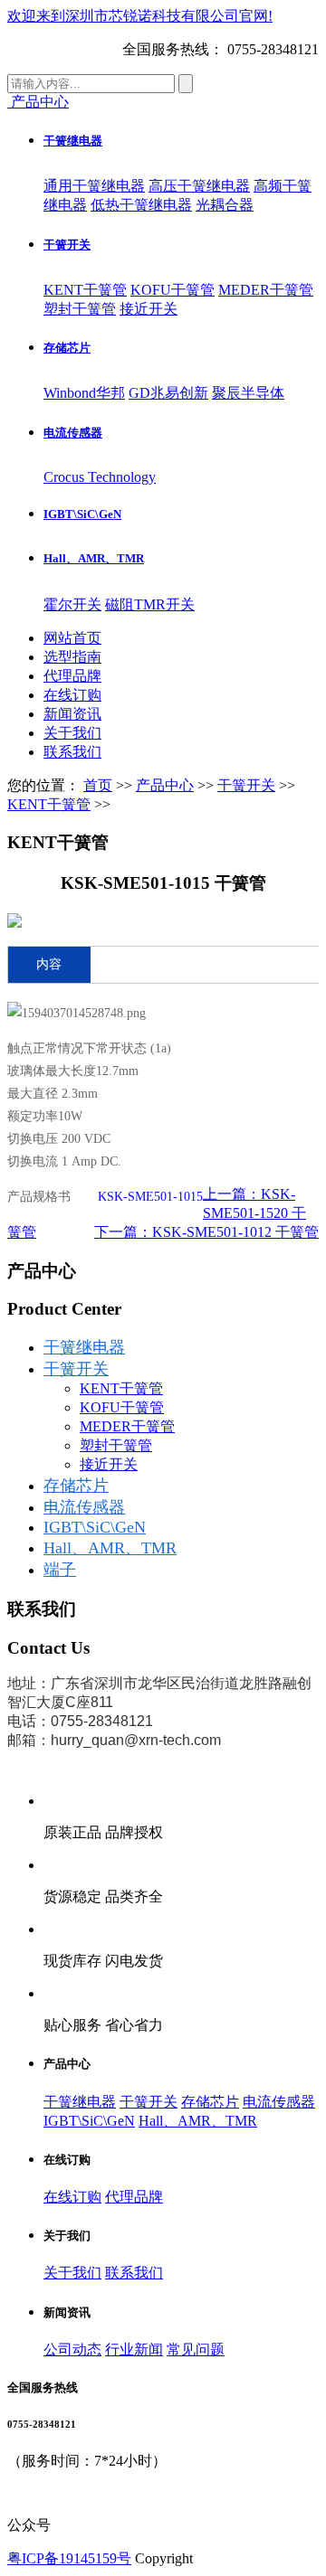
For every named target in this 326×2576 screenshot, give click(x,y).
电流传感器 (73, 433)
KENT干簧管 (85, 290)
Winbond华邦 (84, 393)
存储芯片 (67, 348)
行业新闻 (134, 2350)
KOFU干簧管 (173, 290)
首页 (98, 785)
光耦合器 (225, 205)
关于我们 (72, 733)
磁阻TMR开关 (150, 604)
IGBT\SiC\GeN (82, 514)
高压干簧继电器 (199, 186)
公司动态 (72, 2350)
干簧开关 (67, 245)
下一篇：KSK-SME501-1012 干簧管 (206, 1232)
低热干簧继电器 (141, 205)
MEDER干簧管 (266, 290)
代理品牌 (72, 676)
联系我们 (72, 752)
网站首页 (72, 638)
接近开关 (149, 309)
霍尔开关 (72, 604)
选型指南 (72, 657)
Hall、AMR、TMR (94, 558)
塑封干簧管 (80, 309)
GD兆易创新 (168, 393)
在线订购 (72, 695)
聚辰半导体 (248, 393)
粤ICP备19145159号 (69, 2558)
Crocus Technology (100, 477)
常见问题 (196, 2350)
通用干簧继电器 (94, 186)
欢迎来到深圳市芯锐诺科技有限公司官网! (140, 16)
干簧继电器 (73, 141)
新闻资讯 (72, 714)
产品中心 (165, 785)
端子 (60, 1570)
